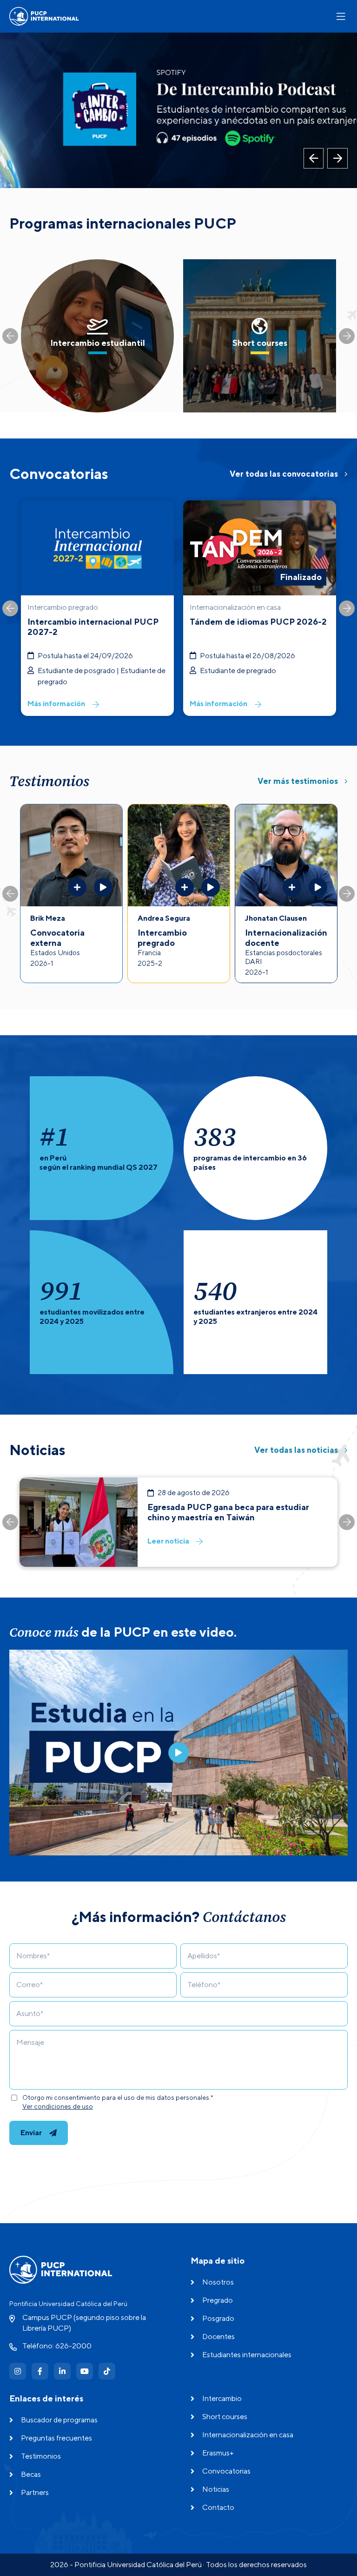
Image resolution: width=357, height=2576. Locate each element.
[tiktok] (107, 2371)
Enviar (31, 2133)
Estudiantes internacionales (247, 2355)
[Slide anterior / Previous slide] (10, 336)
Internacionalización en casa (248, 2435)
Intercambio (222, 2398)
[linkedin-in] (62, 2371)
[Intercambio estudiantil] (97, 336)
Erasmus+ (218, 2453)
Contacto (218, 2507)
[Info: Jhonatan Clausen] (292, 887)
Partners (35, 2492)
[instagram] (18, 2371)
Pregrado (218, 2300)
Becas (31, 2474)
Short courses (225, 2417)
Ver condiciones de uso (58, 2106)
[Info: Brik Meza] (77, 887)
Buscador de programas (59, 2420)
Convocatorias (226, 2471)
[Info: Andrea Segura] (185, 887)
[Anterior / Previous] (314, 158)
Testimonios (41, 2456)
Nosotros (218, 2282)
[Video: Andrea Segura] (211, 887)
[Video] (178, 1753)
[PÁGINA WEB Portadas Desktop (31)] (178, 110)
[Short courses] (260, 336)
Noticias (216, 2489)
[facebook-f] (40, 2371)
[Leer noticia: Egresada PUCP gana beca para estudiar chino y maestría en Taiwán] (178, 1522)
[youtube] (85, 2371)
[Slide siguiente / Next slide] (347, 336)
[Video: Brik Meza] (103, 887)
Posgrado (218, 2318)
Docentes (218, 2337)
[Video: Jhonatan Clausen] (318, 887)
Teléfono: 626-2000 (57, 2346)
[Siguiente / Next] (337, 158)
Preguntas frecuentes (56, 2438)
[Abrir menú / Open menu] (341, 17)
